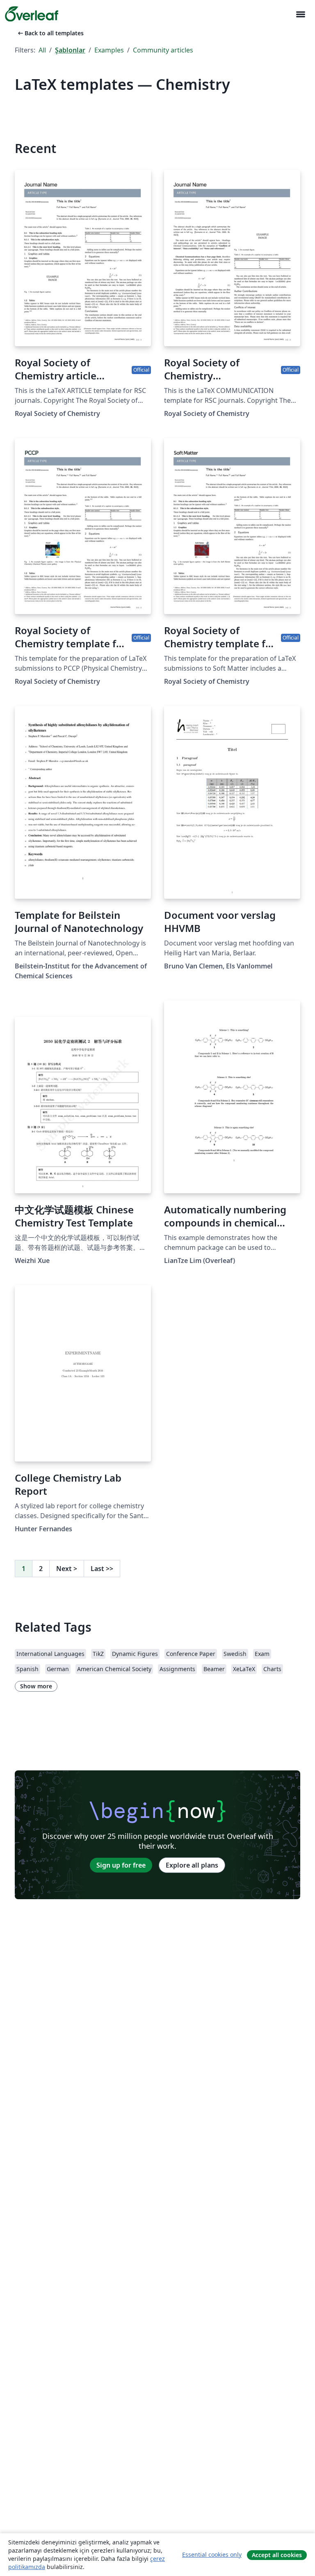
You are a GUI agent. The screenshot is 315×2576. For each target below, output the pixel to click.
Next (67, 1569)
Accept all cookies (277, 2555)
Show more (36, 1686)
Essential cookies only (212, 2554)
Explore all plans (192, 1865)
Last (102, 1569)
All (42, 50)
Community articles (163, 50)
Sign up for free (121, 1865)
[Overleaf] (32, 14)
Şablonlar (70, 50)
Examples (109, 50)
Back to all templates (50, 33)
